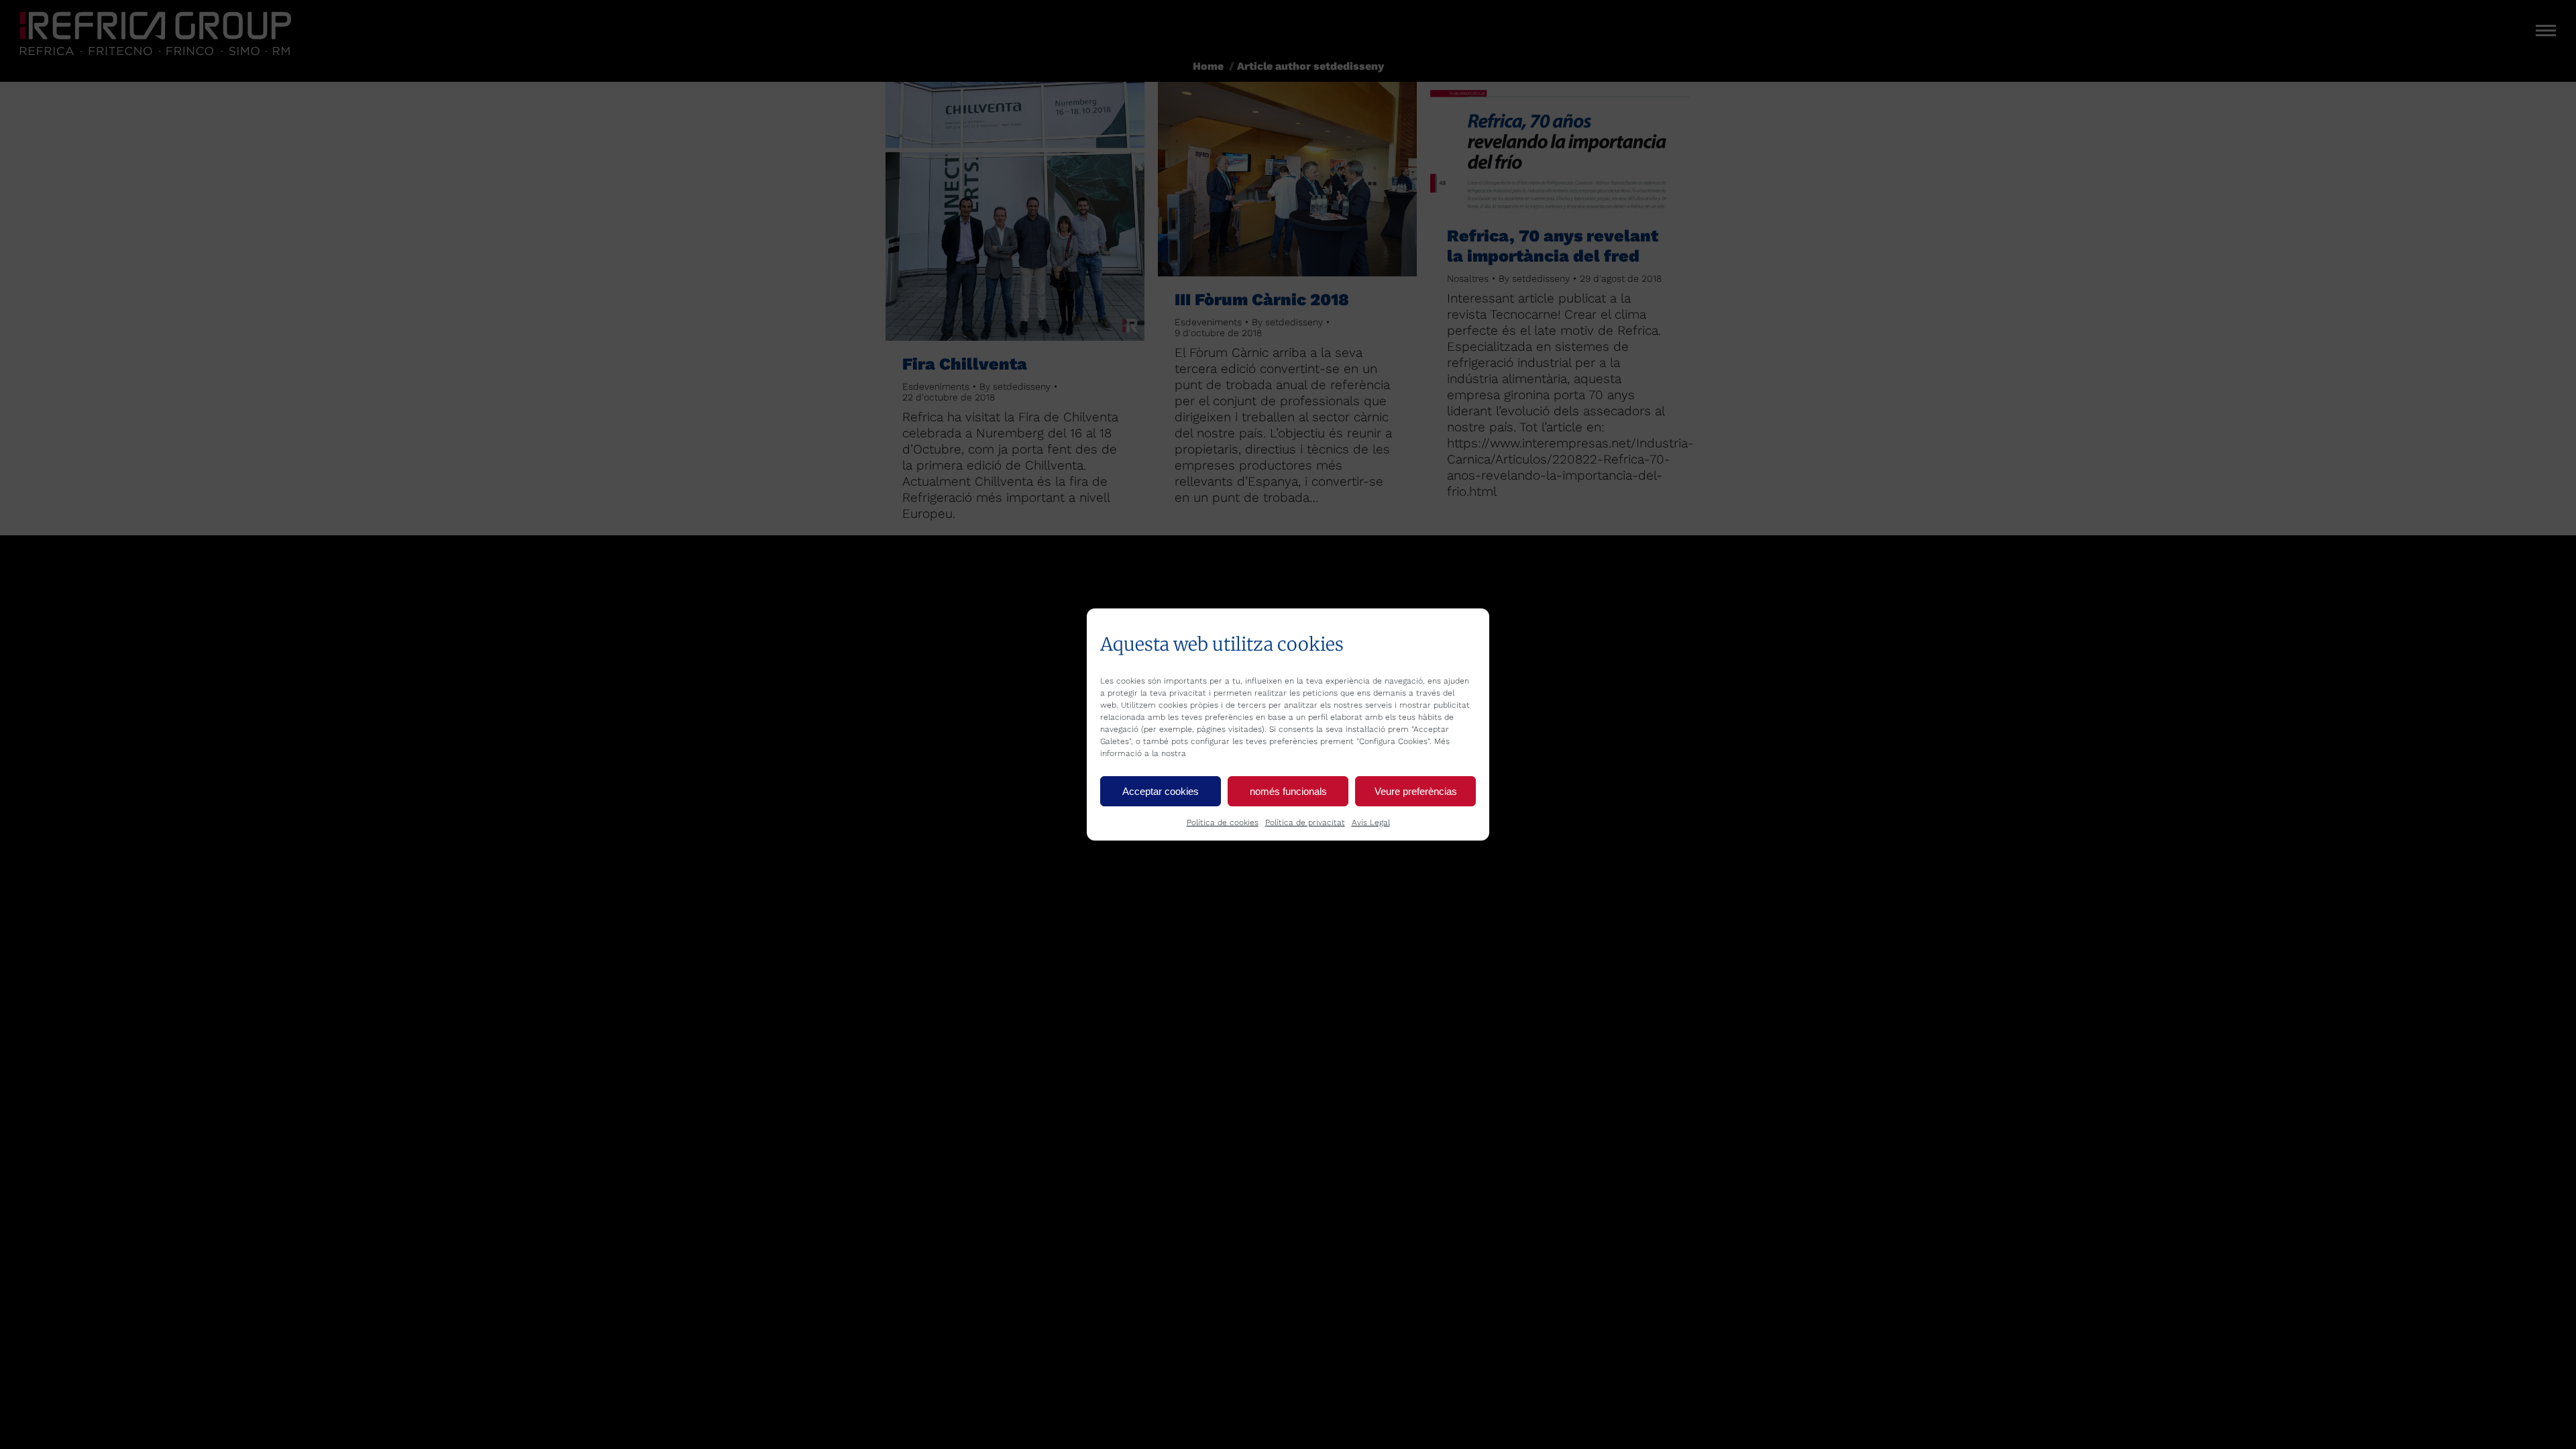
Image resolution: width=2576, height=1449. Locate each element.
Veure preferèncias (1416, 791)
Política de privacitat (1305, 822)
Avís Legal (1371, 822)
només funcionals (1288, 791)
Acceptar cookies (1161, 791)
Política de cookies (1223, 822)
